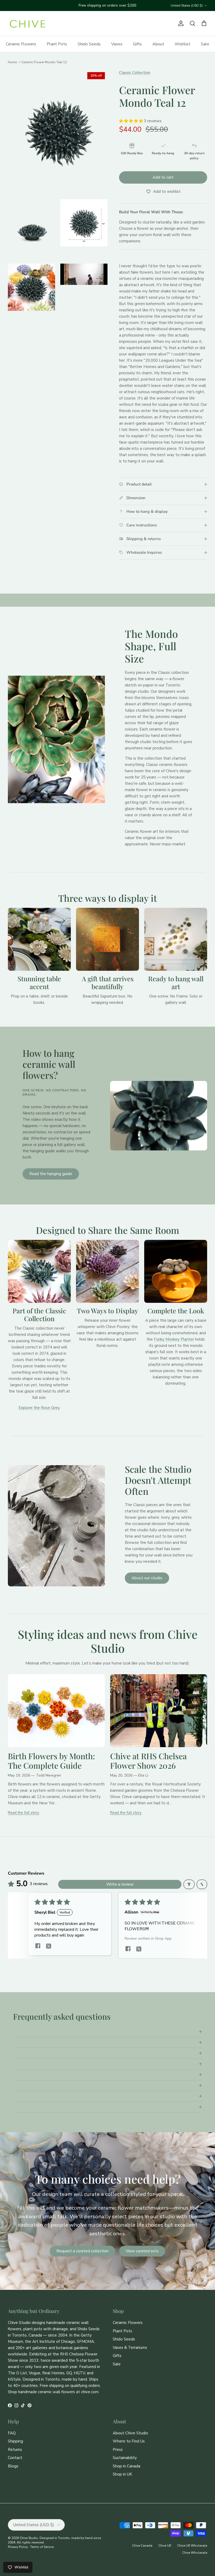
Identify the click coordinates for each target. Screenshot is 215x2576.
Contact (15, 2458)
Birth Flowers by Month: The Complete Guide (51, 1761)
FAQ (12, 2433)
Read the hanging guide (51, 1174)
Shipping (15, 2441)
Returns (15, 2450)
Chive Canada (142, 2546)
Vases (117, 44)
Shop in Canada (127, 2466)
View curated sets (142, 2251)
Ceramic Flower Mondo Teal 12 (44, 62)
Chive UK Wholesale (192, 2546)
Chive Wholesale (195, 2553)
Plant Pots (57, 44)
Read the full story (23, 1813)
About (158, 44)
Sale (205, 44)
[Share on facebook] (38, 1946)
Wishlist (182, 44)
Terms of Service (42, 2547)
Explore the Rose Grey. (39, 1408)
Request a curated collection (82, 2251)
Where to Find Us (129, 2441)
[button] (131, 121)
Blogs (13, 2466)
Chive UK (165, 2546)
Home (12, 62)
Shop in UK (122, 2474)
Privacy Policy (18, 2547)
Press (118, 2450)
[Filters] (189, 1884)
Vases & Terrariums (130, 2348)
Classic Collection (135, 73)
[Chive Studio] (28, 24)
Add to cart (163, 177)
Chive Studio (29, 2538)
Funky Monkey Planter (174, 1339)
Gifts (137, 44)
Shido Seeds (89, 44)
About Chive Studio (130, 2433)
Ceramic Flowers (21, 44)
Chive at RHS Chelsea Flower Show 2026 (148, 1761)
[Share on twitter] (49, 1946)
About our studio (147, 1578)
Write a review (120, 1884)
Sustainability (125, 2458)
